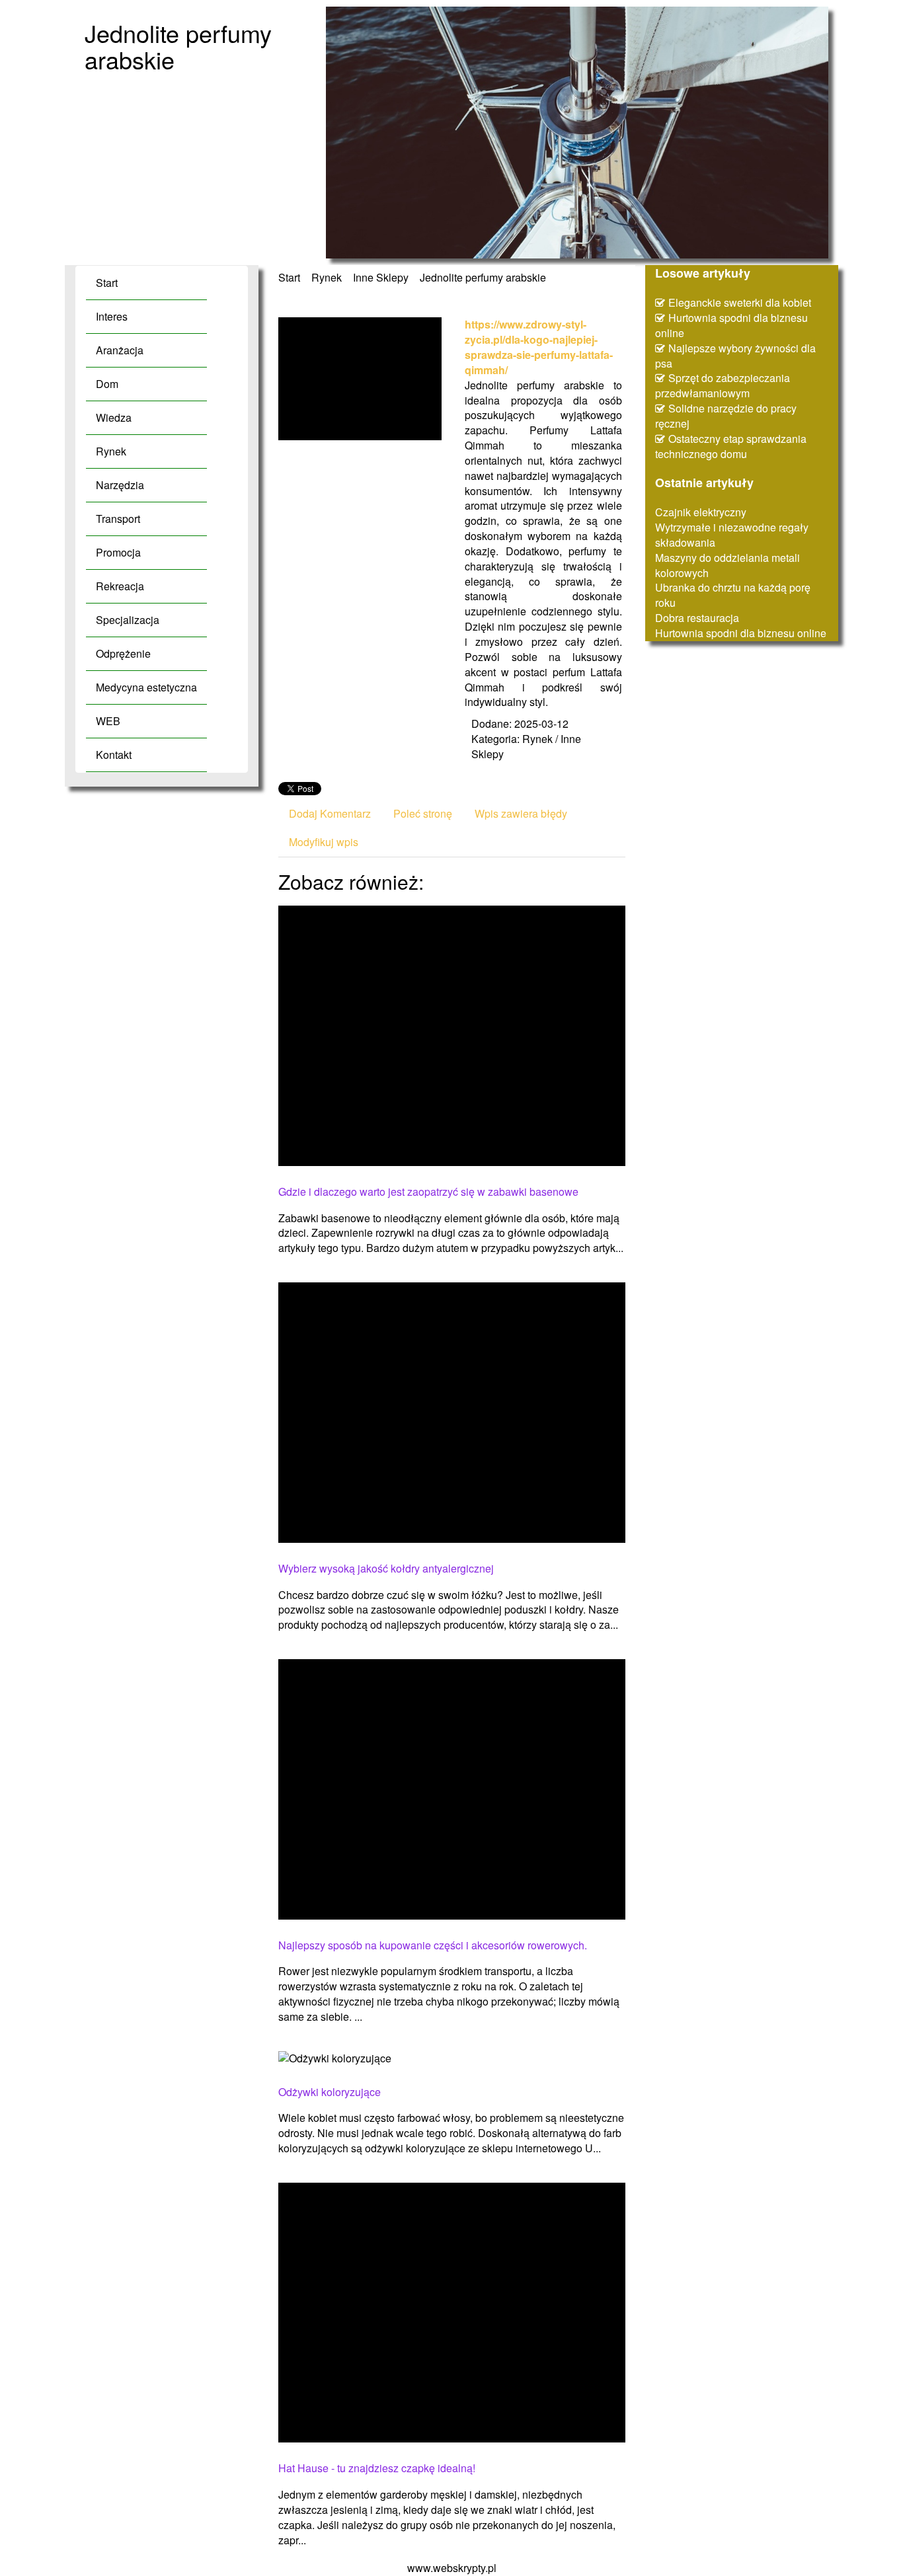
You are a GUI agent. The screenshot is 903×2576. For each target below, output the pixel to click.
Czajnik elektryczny (701, 512)
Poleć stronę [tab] (423, 813)
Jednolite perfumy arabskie (483, 277)
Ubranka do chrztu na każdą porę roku (733, 595)
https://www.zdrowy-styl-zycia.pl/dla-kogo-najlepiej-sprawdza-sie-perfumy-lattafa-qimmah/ (539, 347)
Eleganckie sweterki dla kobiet (740, 302)
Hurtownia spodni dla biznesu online (731, 325)
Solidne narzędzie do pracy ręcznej (726, 416)
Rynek (327, 277)
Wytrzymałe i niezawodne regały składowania (732, 535)
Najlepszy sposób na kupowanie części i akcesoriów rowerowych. (433, 1945)
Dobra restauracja (697, 618)
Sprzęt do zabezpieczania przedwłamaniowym (723, 385)
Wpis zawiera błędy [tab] (521, 813)
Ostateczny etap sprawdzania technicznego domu (731, 446)
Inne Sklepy (381, 277)
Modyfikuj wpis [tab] (324, 842)
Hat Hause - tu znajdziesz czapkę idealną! (377, 2468)
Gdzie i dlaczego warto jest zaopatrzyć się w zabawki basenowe (428, 1192)
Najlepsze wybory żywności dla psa (735, 356)
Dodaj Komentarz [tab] (330, 813)
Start (289, 277)
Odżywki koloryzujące (330, 2092)
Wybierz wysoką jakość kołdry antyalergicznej (386, 1569)
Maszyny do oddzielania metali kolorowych (727, 565)
